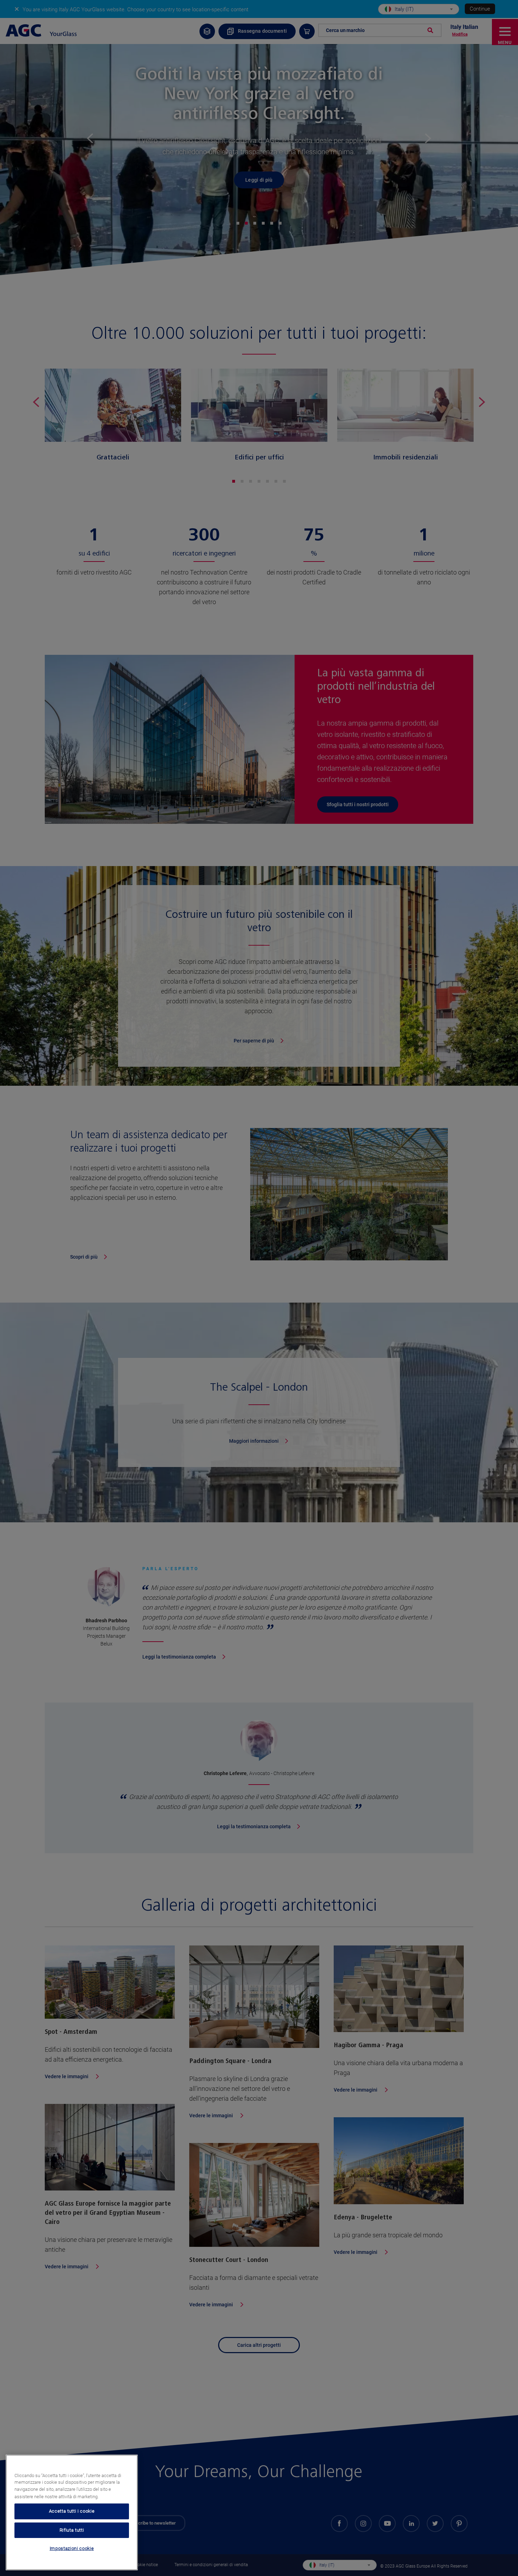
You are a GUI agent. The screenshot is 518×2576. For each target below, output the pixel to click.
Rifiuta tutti (72, 2530)
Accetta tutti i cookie (72, 2511)
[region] (72, 2512)
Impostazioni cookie (72, 2549)
